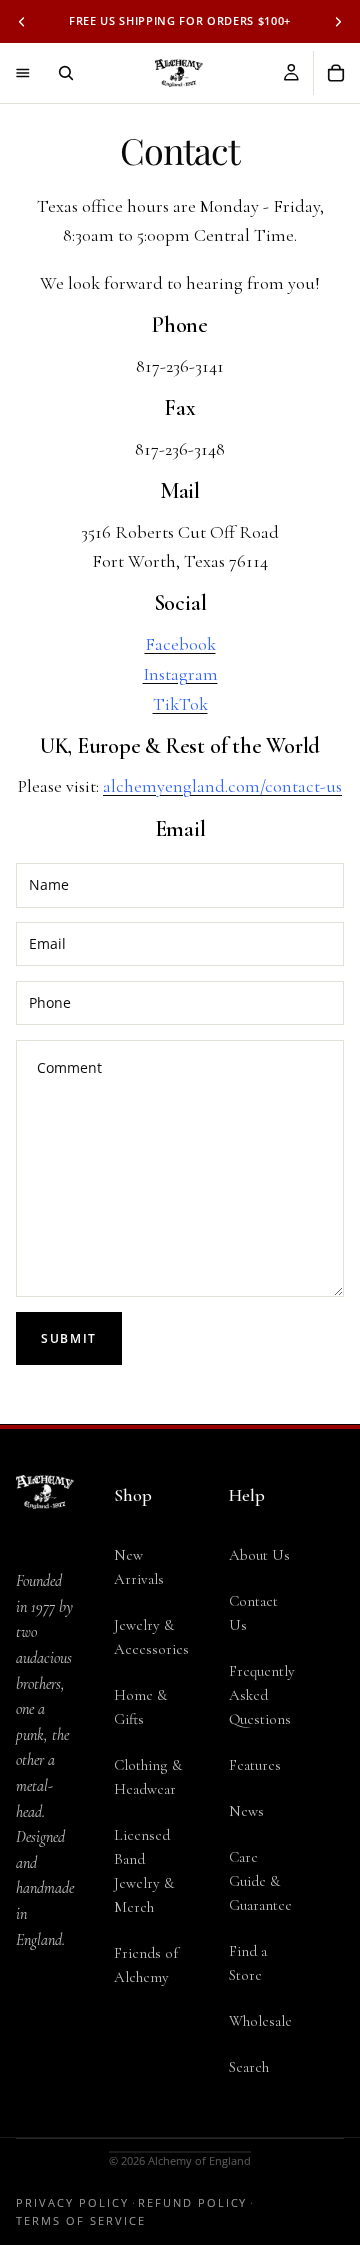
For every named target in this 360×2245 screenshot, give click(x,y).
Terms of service (81, 2220)
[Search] (66, 73)
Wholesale (260, 2021)
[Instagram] (45, 2070)
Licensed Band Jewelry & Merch (144, 1871)
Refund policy (193, 2202)
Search (249, 2067)
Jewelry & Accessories (151, 1637)
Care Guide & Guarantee (260, 1881)
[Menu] (23, 73)
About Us (259, 1555)
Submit (69, 1338)
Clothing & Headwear (148, 1777)
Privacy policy (72, 2202)
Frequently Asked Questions (262, 1695)
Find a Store (248, 1963)
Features (255, 1765)
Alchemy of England (199, 2160)
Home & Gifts (140, 1707)
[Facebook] (45, 2030)
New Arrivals (139, 1567)
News (246, 1811)
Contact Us (253, 1613)
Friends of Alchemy (146, 1965)
